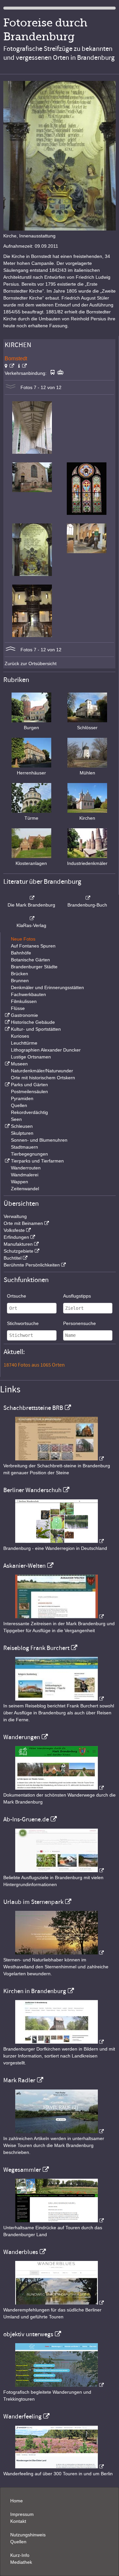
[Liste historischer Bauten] (7, 1022)
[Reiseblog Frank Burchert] (59, 1699)
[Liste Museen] (7, 1064)
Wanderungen (22, 1737)
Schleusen (22, 1126)
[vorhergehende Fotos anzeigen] (11, 650)
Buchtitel (13, 1258)
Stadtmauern (24, 1147)
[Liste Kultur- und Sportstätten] (7, 1029)
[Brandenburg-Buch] (88, 898)
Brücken (20, 974)
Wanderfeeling (22, 2416)
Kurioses (20, 1036)
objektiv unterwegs (28, 2334)
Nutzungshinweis (28, 2535)
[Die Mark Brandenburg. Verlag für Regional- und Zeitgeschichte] (31, 898)
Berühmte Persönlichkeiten (32, 1265)
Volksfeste (14, 1230)
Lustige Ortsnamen (31, 1057)
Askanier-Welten (24, 1566)
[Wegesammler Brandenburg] (59, 2221)
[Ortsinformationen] (22, 366)
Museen (19, 1064)
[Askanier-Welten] (59, 1617)
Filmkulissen (24, 1001)
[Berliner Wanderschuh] (59, 1541)
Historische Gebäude (33, 1022)
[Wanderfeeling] (59, 2467)
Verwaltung (15, 1216)
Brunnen (20, 981)
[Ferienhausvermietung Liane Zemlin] (59, 1953)
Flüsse (18, 1008)
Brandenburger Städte (34, 967)
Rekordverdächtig (29, 1112)
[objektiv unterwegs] (59, 2385)
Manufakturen (18, 1244)
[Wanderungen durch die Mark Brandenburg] (59, 1788)
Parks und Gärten (29, 1085)
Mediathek (21, 2562)
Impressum (22, 2514)
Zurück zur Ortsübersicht (31, 663)
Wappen (20, 1182)
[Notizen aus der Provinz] (59, 2131)
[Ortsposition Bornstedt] (9, 366)
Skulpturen (22, 1133)
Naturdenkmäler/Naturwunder (42, 1071)
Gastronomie (24, 1015)
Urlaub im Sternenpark (33, 1902)
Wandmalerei (25, 1175)
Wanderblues (21, 2252)
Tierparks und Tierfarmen (37, 1161)
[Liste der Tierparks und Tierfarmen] (7, 1161)
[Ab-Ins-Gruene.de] (59, 1871)
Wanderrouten (26, 1168)
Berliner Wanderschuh (32, 1490)
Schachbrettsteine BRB (33, 1408)
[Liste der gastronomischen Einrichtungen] (7, 1015)
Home (17, 2501)
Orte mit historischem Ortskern (43, 1078)
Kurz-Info (20, 2555)
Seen (16, 1119)
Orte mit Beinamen (23, 1223)
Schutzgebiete (19, 1251)
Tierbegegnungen (29, 1154)
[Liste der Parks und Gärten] (7, 1085)
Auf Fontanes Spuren (33, 946)
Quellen (19, 1105)
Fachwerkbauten (28, 994)
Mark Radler (19, 2080)
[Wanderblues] (59, 2303)
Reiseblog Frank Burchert (36, 1648)
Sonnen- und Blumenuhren (39, 1140)
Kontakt (18, 2521)
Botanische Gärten (30, 960)
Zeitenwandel (25, 1189)
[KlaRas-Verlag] (31, 918)
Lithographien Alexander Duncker (46, 1050)
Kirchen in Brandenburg (35, 1991)
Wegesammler (22, 2170)
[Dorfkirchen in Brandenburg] (59, 2042)
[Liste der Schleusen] (7, 1126)
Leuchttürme (24, 1043)
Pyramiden (22, 1098)
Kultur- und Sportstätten (36, 1029)
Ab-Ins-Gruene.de (26, 1819)
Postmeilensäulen (29, 1091)
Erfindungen (16, 1237)
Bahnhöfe (21, 953)
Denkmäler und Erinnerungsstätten (47, 987)
